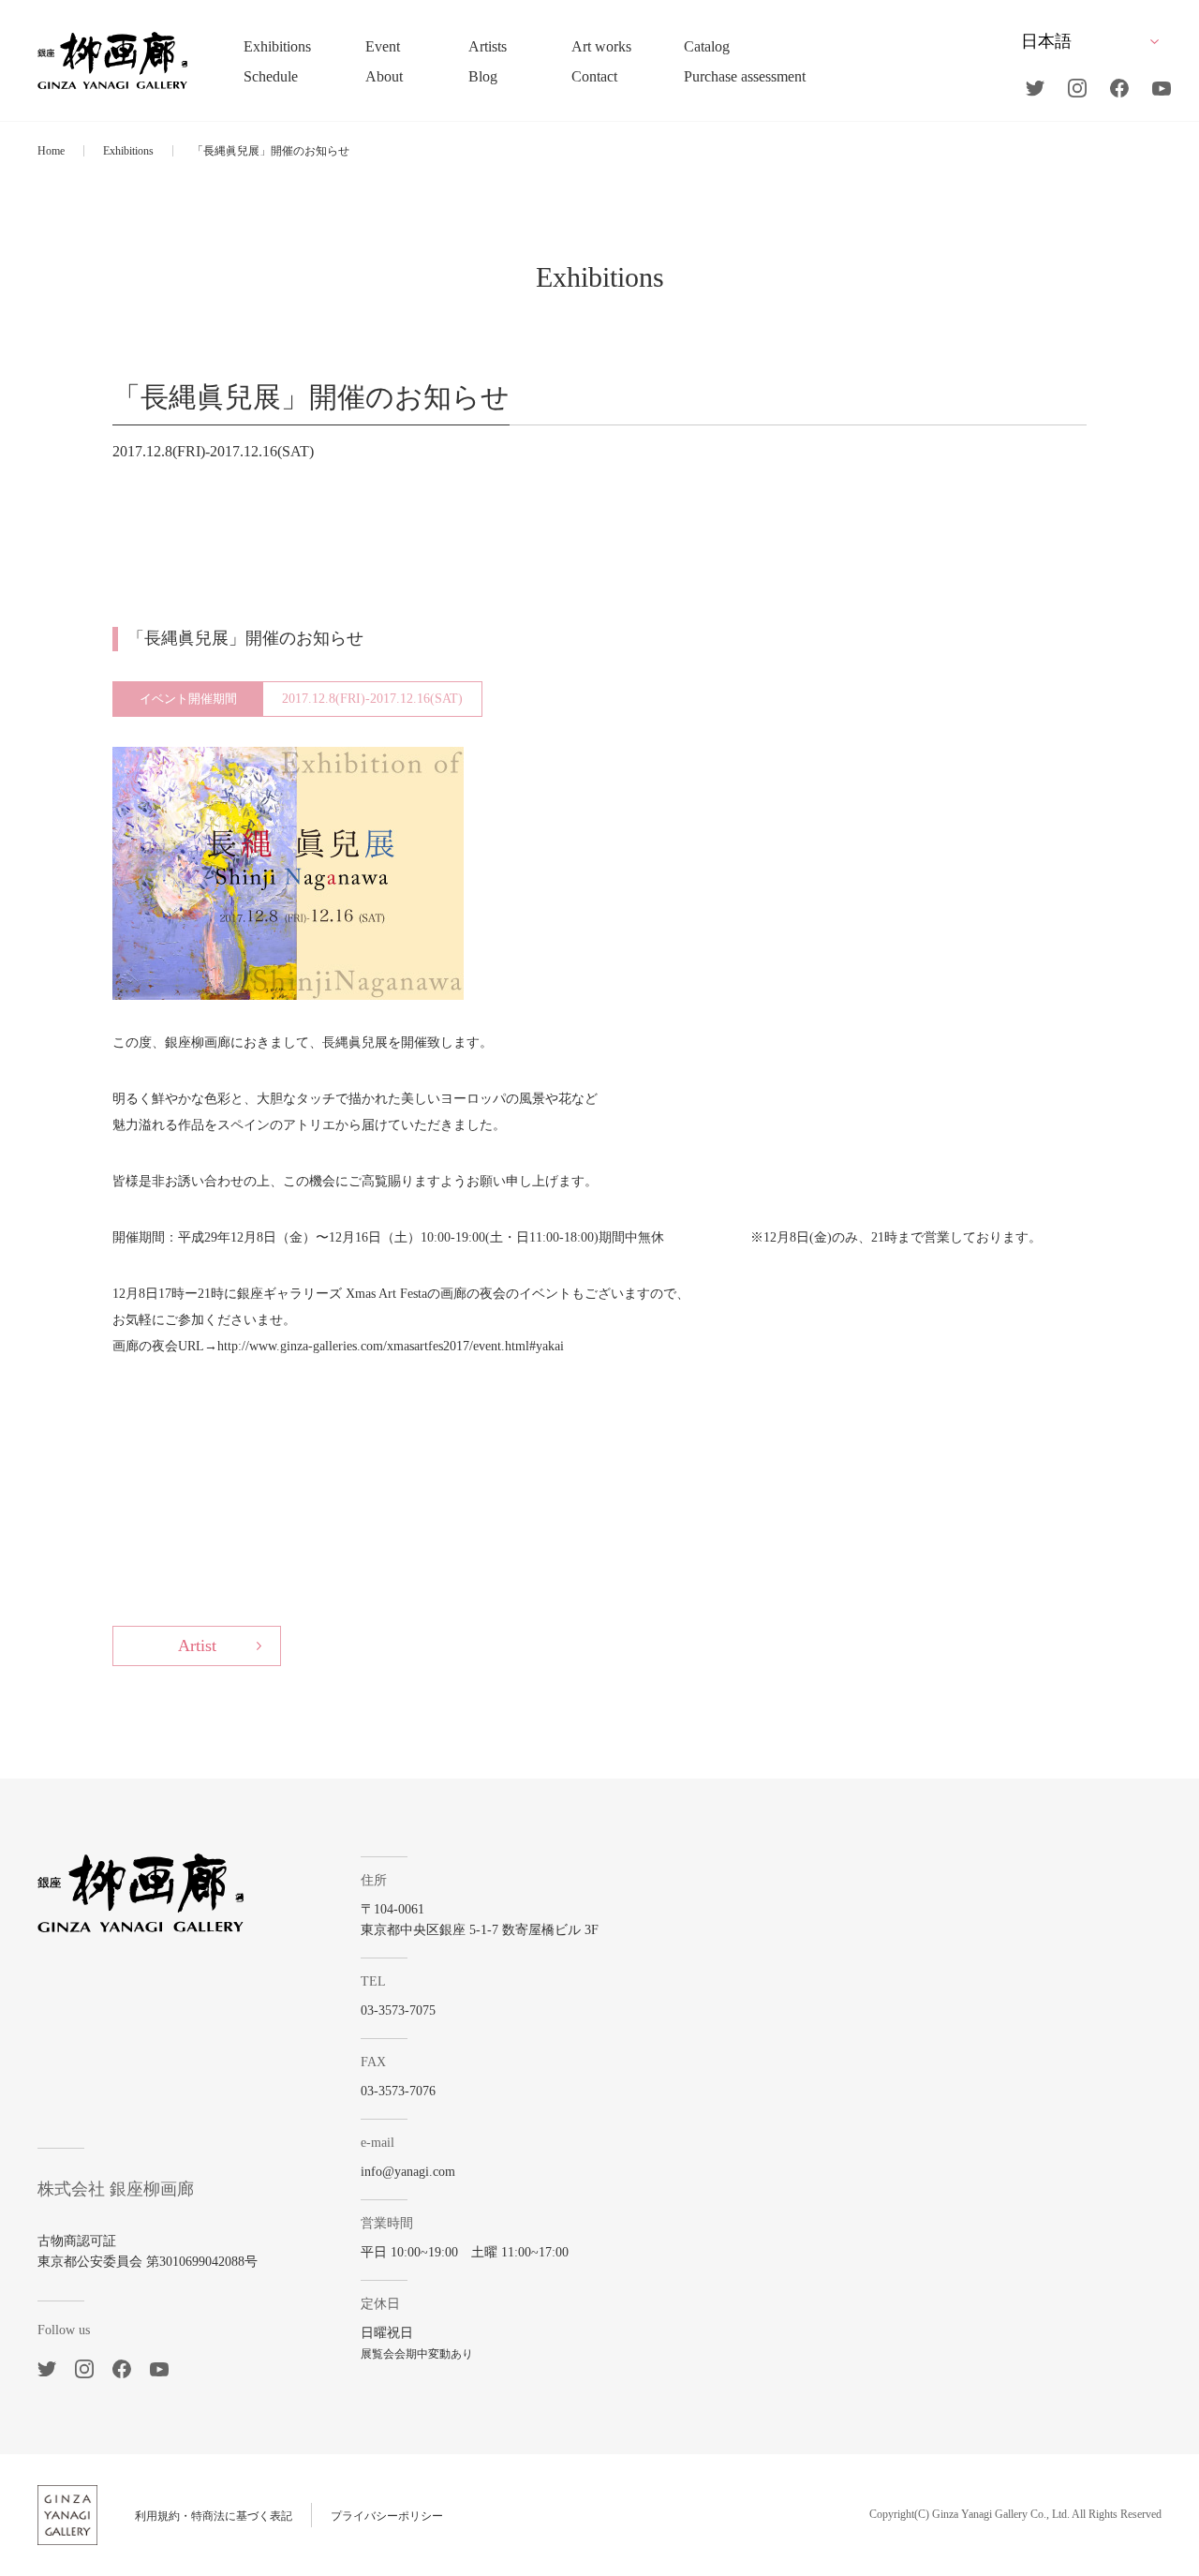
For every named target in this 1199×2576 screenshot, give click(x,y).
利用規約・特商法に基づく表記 (214, 2516)
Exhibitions (128, 151)
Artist (197, 1645)
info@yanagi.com (408, 2172)
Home (51, 151)
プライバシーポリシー (387, 2516)
